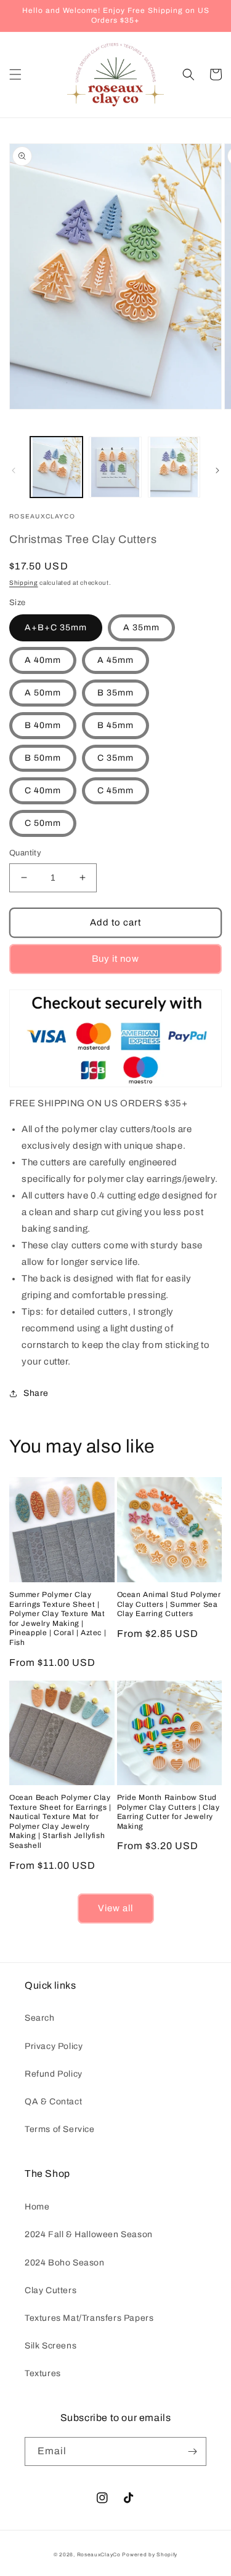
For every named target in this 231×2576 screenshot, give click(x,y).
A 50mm (43, 693)
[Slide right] (217, 470)
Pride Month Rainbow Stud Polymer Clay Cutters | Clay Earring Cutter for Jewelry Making (168, 1812)
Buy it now (115, 959)
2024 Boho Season (65, 2263)
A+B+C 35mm (56, 628)
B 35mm (115, 693)
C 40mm (43, 791)
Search (40, 2018)
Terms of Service (60, 2129)
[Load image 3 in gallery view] (174, 467)
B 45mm (115, 725)
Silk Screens (51, 2346)
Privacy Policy (54, 2046)
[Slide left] (14, 470)
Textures (43, 2373)
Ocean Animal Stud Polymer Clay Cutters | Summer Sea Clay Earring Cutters (169, 1604)
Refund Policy (54, 2074)
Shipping (24, 583)
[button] (15, 74)
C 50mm (43, 823)
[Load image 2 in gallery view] (115, 467)
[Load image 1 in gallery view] (56, 467)
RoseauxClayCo (99, 2555)
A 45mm (115, 660)
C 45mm (115, 791)
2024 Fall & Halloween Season (89, 2234)
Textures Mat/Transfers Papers (89, 2318)
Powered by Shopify (150, 2555)
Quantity (25, 853)
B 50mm (43, 758)
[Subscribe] (192, 2451)
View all (115, 1908)
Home (37, 2207)
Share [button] (36, 1393)
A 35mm (141, 628)
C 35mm (115, 758)
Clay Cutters (51, 2290)
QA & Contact (53, 2102)
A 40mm (43, 660)
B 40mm (43, 725)
